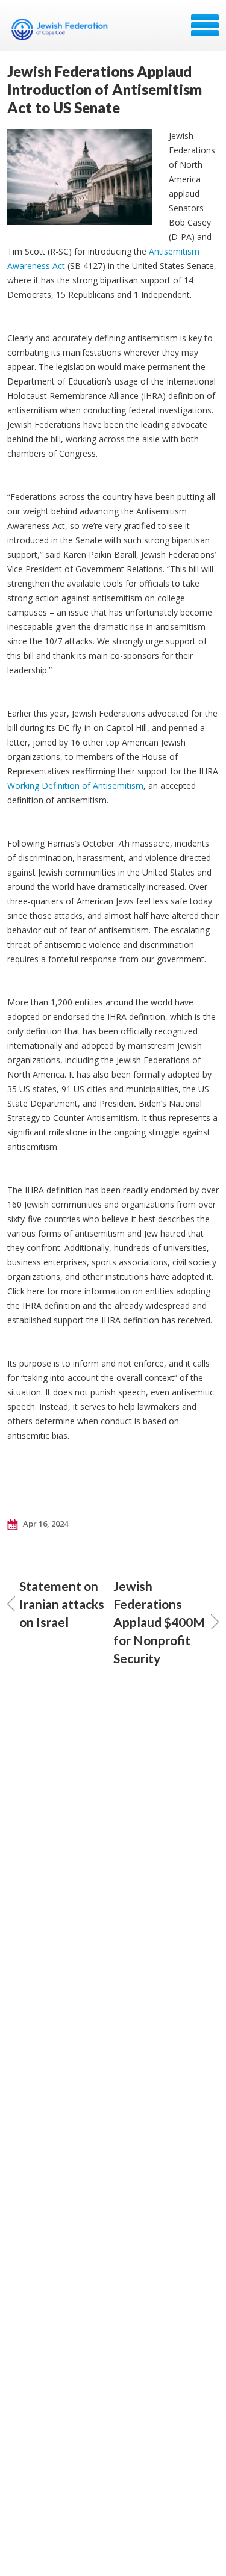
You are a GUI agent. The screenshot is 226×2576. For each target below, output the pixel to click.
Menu (205, 25)
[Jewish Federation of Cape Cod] (61, 29)
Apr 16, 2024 (45, 1524)
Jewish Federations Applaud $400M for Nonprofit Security (159, 1622)
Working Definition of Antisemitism (75, 786)
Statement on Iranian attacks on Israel (62, 1604)
